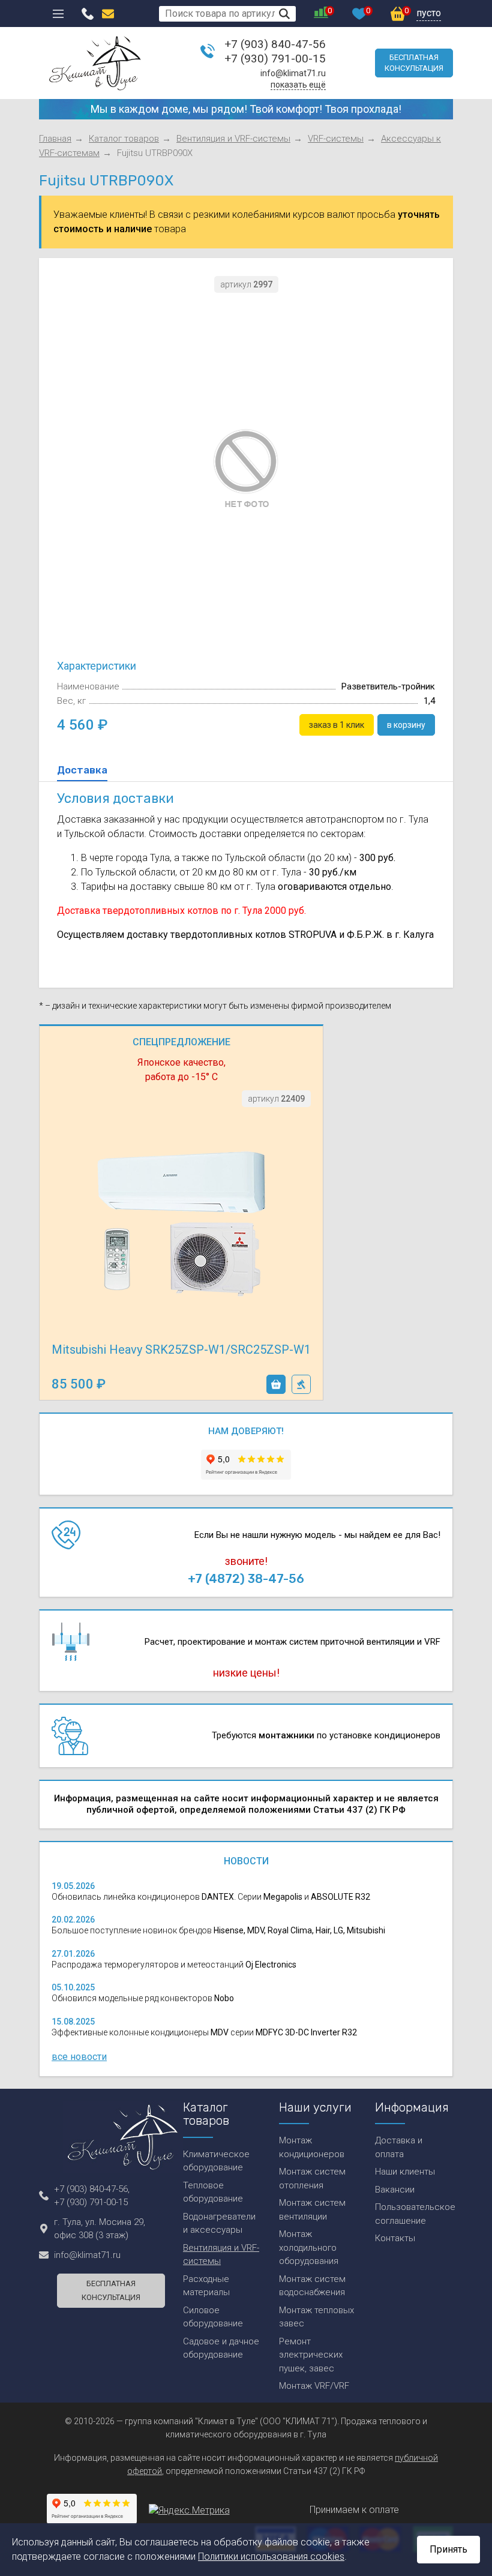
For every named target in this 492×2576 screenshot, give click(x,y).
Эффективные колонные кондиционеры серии (204, 2032)
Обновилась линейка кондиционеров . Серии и (211, 1897)
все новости (79, 2057)
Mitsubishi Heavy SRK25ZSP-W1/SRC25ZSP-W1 (181, 1350)
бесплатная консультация (414, 63)
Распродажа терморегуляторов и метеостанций (174, 1965)
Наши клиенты (405, 2172)
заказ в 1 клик (301, 1384)
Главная (55, 139)
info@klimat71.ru (293, 73)
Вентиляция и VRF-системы (233, 139)
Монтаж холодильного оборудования (309, 2247)
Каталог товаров (124, 139)
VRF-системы (336, 139)
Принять (448, 2549)
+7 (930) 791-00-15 (275, 59)
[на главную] (95, 63)
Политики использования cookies (271, 2556)
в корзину (276, 1384)
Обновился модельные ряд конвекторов (143, 1998)
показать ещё (298, 85)
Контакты (395, 2238)
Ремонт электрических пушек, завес (311, 2355)
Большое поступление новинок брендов (218, 1930)
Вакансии (395, 2190)
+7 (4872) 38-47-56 (246, 1579)
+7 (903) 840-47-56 (275, 44)
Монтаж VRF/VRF (314, 2386)
